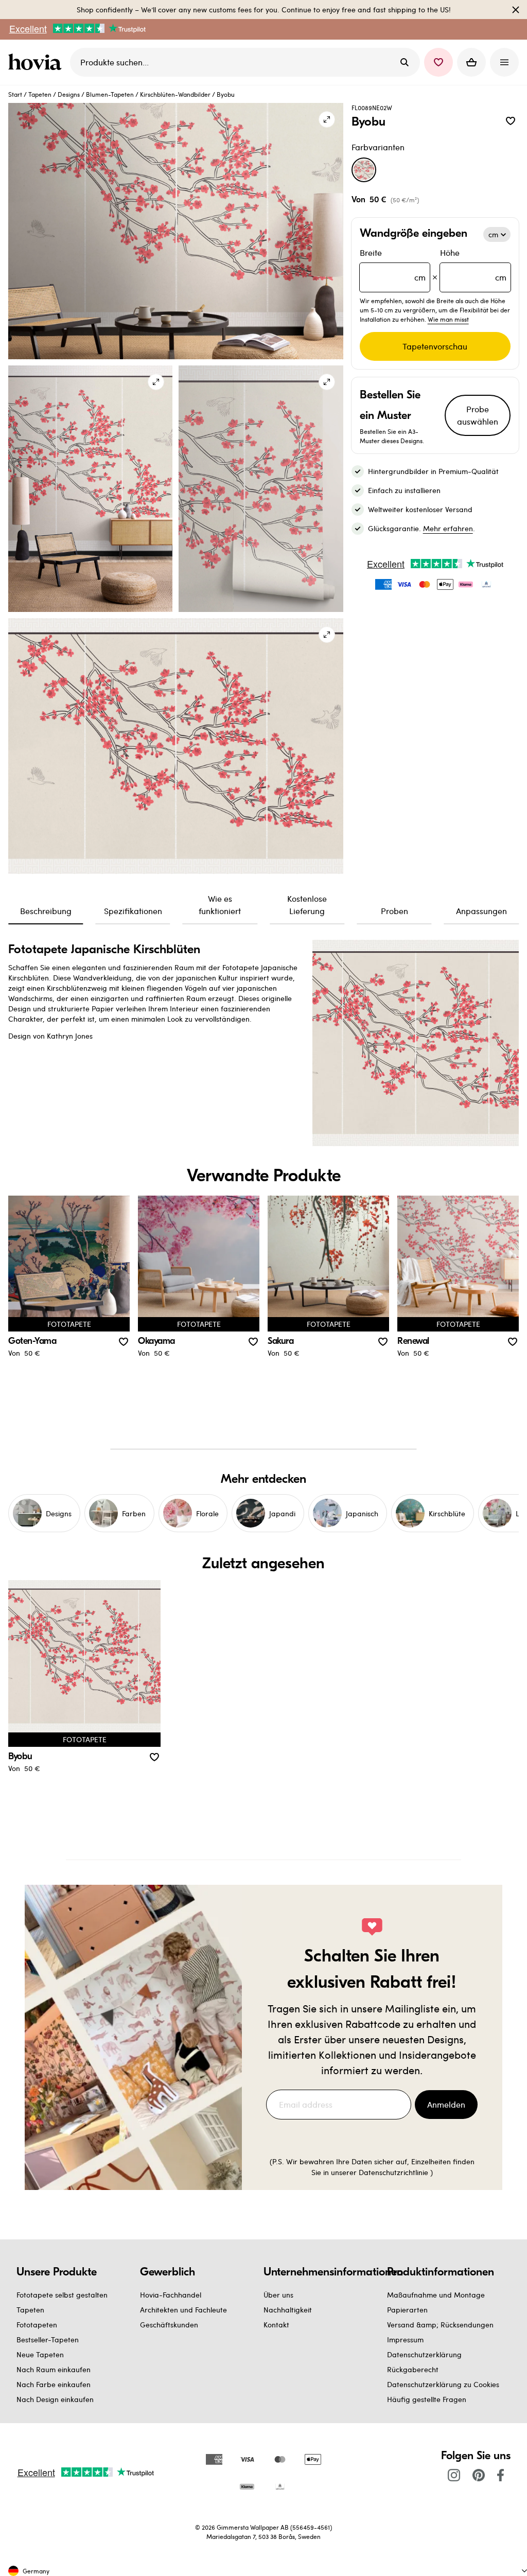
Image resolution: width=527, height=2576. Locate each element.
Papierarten (407, 2310)
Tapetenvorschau (435, 346)
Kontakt (276, 2325)
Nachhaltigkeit (288, 2310)
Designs (69, 94)
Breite (393, 265)
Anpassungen (481, 911)
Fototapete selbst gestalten (62, 2295)
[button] (438, 62)
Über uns (278, 2295)
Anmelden (446, 2104)
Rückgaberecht (413, 2369)
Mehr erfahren (448, 528)
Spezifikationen (133, 911)
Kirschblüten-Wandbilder (175, 94)
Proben (394, 911)
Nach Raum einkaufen (54, 2369)
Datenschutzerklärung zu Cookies (443, 2384)
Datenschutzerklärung (424, 2354)
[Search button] (405, 62)
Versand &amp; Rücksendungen (440, 2325)
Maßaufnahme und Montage (436, 2295)
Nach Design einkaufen (55, 2399)
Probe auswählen (478, 415)
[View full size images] (327, 119)
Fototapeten (37, 2325)
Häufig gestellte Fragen (427, 2399)
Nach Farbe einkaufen (54, 2384)
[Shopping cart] (471, 62)
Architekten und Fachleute (183, 2310)
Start (15, 94)
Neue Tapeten (40, 2354)
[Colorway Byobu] (364, 170)
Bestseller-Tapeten (48, 2340)
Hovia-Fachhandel (171, 2295)
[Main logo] (37, 62)
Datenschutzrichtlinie (393, 2172)
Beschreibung (46, 911)
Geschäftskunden (169, 2325)
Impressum (405, 2340)
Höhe (473, 265)
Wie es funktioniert (220, 905)
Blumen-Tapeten (110, 94)
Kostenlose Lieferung (307, 905)
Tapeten (40, 94)
